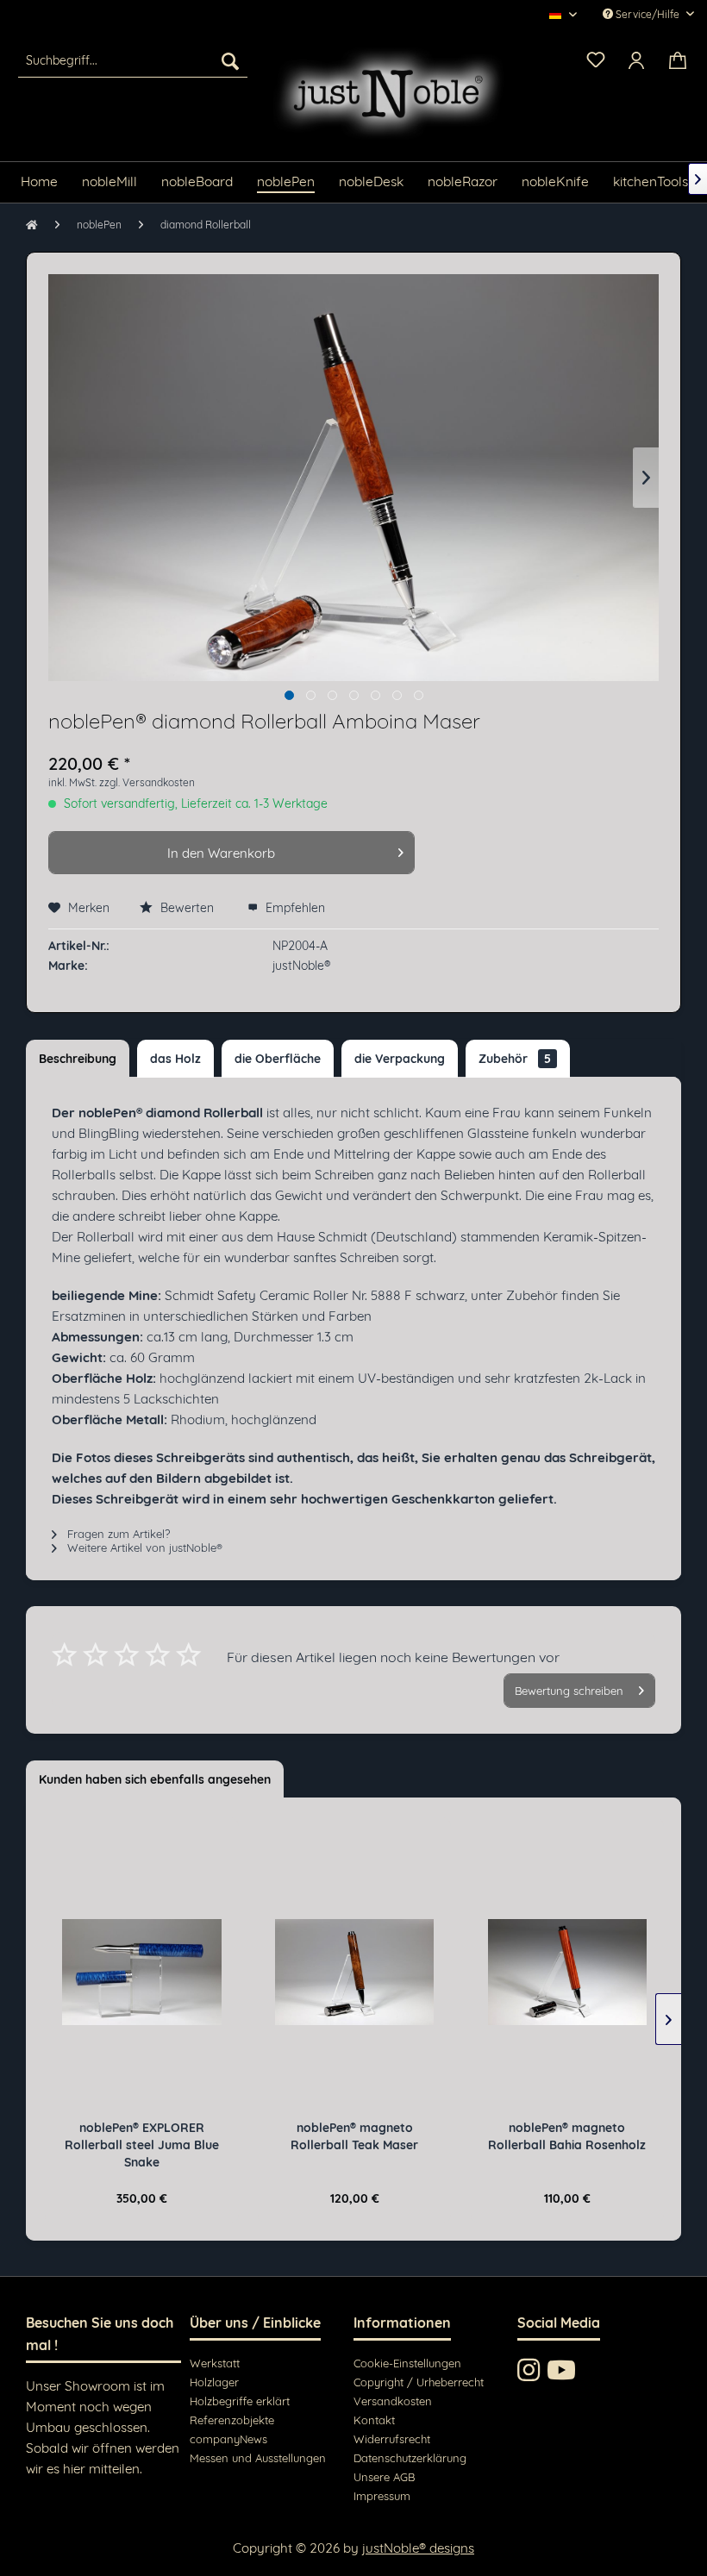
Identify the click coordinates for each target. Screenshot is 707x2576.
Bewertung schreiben (569, 1691)
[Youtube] (561, 2370)
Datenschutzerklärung (410, 2458)
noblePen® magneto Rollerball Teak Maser (354, 2136)
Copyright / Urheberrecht (419, 2382)
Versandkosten (393, 2401)
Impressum (382, 2496)
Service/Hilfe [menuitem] (648, 14)
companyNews (228, 2439)
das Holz (175, 1059)
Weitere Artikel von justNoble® (143, 1547)
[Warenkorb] (679, 60)
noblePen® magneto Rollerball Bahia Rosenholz (567, 2136)
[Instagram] (529, 2370)
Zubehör (515, 1059)
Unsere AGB (384, 2477)
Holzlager (214, 2382)
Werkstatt (215, 2363)
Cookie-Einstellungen (407, 2363)
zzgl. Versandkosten (147, 782)
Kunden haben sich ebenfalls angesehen (155, 1779)
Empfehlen (294, 908)
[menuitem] (133, 60)
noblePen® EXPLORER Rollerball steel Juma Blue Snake (142, 2145)
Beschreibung (78, 1059)
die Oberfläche (278, 1059)
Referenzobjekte (232, 2420)
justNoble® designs (418, 2548)
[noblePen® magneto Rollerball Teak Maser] (354, 1973)
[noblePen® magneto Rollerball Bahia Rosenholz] (567, 1973)
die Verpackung (400, 1059)
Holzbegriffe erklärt (240, 2401)
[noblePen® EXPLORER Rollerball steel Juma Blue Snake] (141, 1973)
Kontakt (374, 2420)
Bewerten (187, 908)
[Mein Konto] (637, 60)
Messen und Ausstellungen (258, 2458)
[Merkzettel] (595, 59)
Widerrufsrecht (392, 2439)
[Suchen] (230, 60)
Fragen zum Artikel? (117, 1534)
